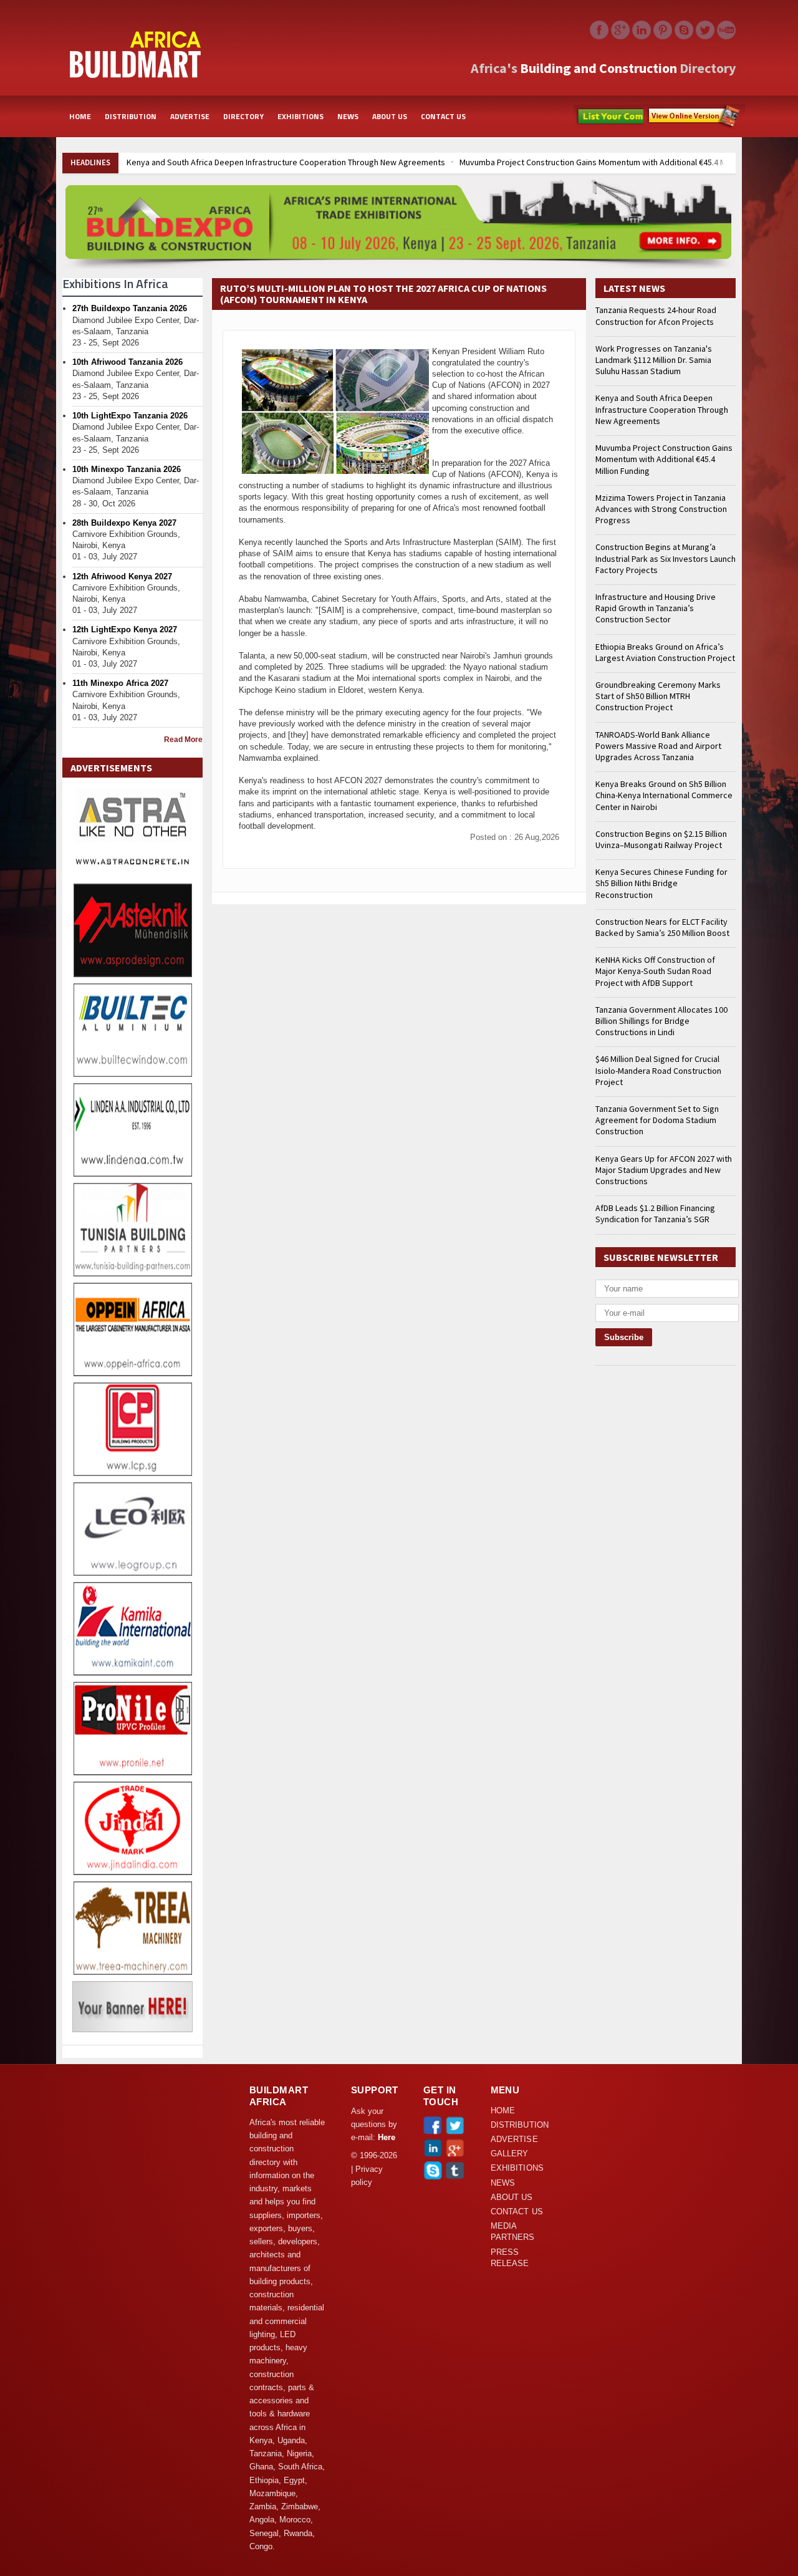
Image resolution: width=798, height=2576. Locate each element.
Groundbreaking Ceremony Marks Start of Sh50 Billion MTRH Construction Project (658, 696)
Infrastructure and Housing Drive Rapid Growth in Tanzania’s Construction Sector (656, 608)
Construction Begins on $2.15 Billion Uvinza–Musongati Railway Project (661, 839)
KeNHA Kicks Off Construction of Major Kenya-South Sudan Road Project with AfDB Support (655, 971)
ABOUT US (390, 116)
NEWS (348, 116)
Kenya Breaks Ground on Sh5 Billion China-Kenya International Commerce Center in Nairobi (664, 795)
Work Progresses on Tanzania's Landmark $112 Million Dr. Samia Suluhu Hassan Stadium (654, 360)
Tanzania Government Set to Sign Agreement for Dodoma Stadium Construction (657, 1120)
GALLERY (510, 2154)
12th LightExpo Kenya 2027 (125, 630)
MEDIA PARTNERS (513, 2232)
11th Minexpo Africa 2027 (120, 683)
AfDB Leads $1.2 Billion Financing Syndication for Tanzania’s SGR (655, 1213)
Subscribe (694, 117)
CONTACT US (443, 116)
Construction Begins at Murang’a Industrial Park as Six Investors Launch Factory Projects (666, 558)
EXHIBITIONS (300, 116)
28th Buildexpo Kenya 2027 (124, 523)
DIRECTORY (243, 116)
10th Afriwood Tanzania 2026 (127, 362)
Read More (183, 740)
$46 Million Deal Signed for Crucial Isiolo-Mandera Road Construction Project (658, 1070)
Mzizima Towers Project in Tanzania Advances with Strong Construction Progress (661, 509)
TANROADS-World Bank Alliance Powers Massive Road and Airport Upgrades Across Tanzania (658, 746)
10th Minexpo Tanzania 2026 (127, 469)
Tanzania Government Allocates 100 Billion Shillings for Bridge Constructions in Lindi (661, 1021)
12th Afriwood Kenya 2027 (122, 576)
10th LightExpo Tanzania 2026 (130, 416)
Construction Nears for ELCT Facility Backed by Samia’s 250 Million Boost (662, 927)
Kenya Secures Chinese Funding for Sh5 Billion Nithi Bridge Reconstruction (661, 883)
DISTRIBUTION (131, 116)
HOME (80, 116)
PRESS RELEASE (510, 2258)
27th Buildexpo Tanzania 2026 (130, 308)
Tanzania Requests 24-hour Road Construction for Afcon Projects (656, 316)
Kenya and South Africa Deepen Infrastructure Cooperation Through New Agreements (285, 162)
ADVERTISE (190, 116)
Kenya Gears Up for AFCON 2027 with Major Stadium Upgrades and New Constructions (664, 1170)
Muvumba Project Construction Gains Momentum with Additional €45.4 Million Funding (616, 162)
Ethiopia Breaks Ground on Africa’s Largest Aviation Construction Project (665, 652)
